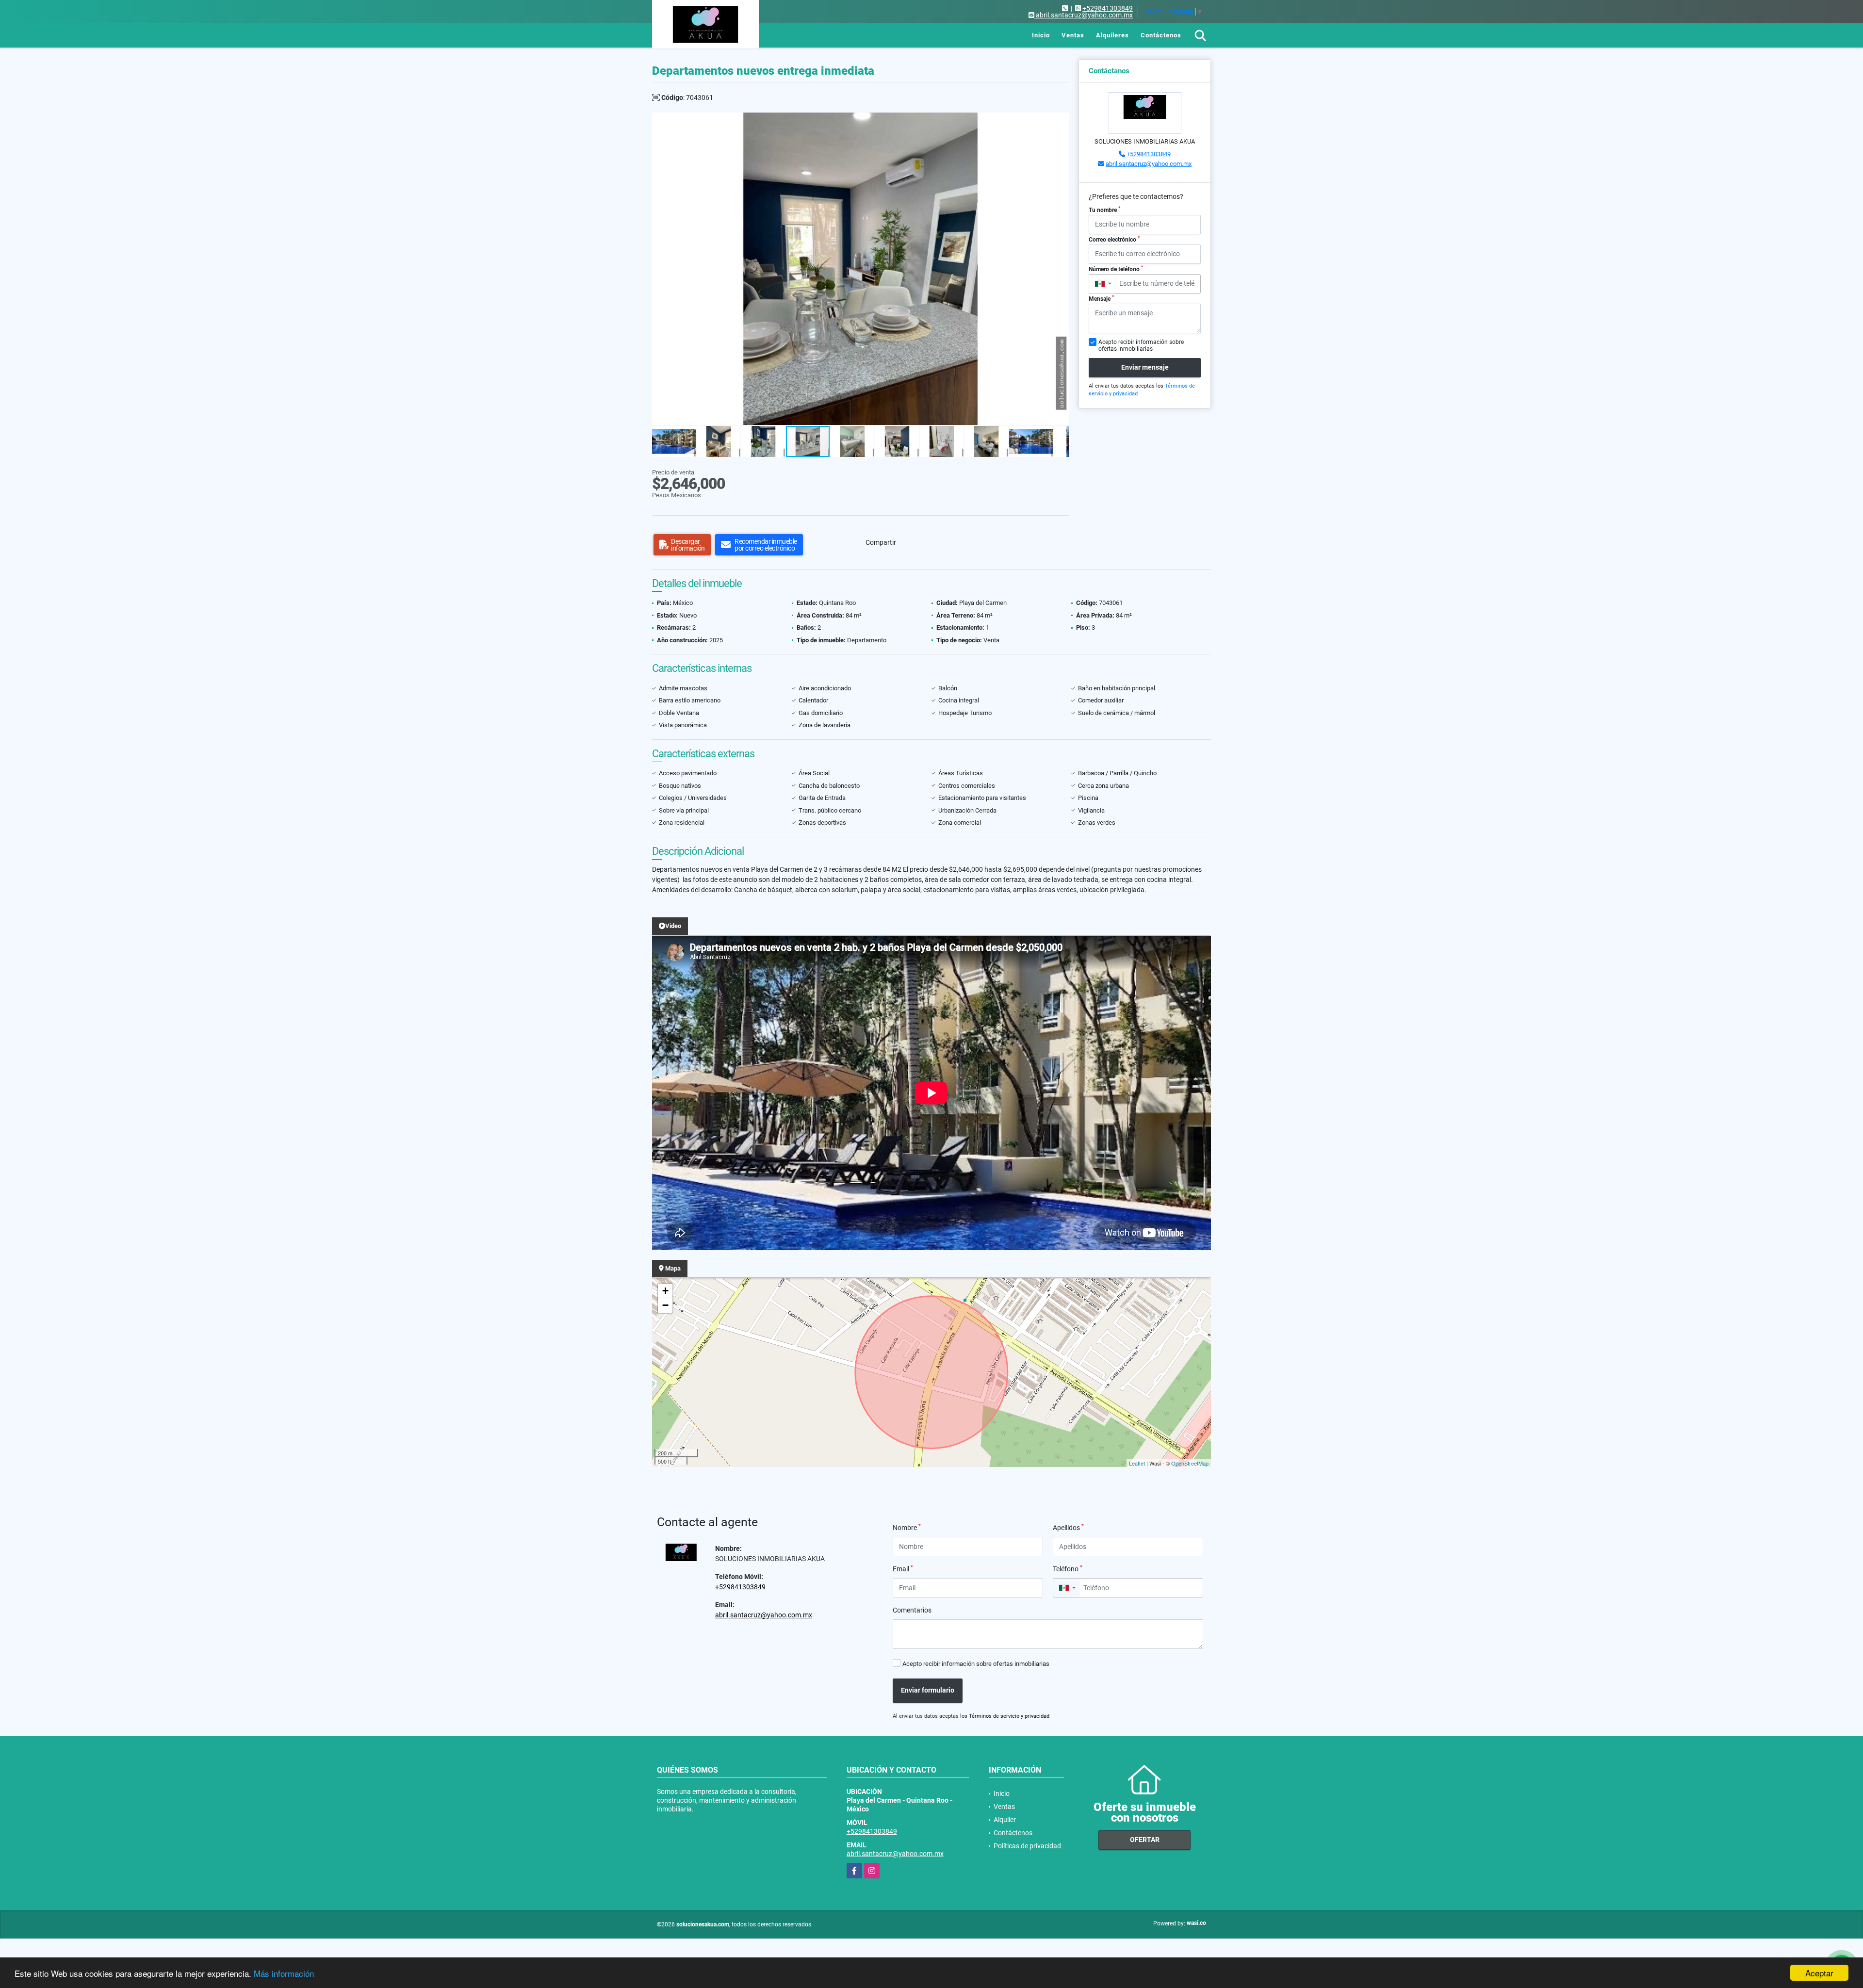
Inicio (1041, 35)
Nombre (907, 1527)
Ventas (1073, 35)
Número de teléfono (1116, 269)
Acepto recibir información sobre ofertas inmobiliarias (976, 1664)
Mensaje (1101, 298)
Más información (284, 1973)
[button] (1060, 121)
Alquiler (1005, 1820)
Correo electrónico (1114, 239)
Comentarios (912, 1610)
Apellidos (1068, 1527)
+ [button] (665, 1291)
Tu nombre (1104, 210)
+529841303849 (1108, 8)
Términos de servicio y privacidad (1009, 1716)
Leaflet (1137, 1463)
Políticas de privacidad (1027, 1846)
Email (903, 1568)
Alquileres (1112, 35)
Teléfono (1068, 1568)
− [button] (665, 1305)
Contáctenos (1161, 35)
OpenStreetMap (1190, 1463)
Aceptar (1819, 1973)
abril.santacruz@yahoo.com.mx (1149, 164)
